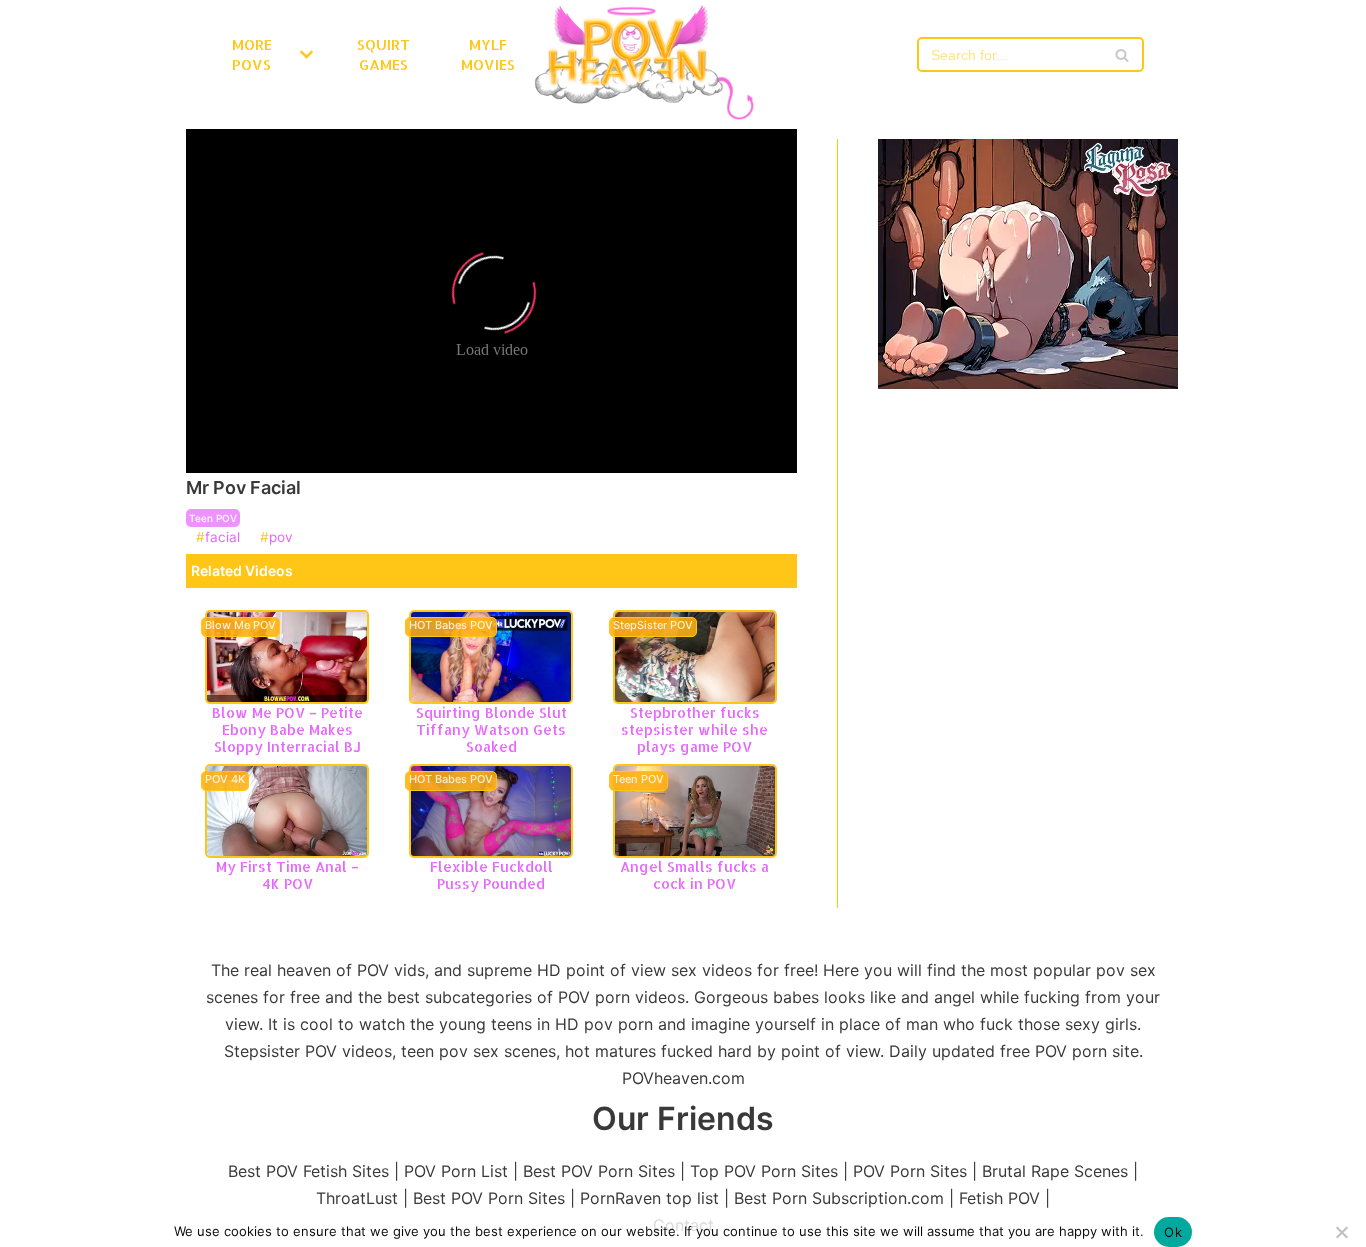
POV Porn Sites (910, 1171)
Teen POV (213, 518)
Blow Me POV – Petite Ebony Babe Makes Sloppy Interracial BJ (287, 729)
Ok (1173, 1232)
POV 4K (225, 780)
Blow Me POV (240, 626)
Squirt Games (383, 54)
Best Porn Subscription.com (839, 1198)
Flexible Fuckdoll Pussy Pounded (491, 875)
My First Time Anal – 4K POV (287, 875)
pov (281, 538)
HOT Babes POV (451, 626)
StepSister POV (653, 626)
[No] (1341, 1232)
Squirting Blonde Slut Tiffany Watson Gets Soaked (491, 729)
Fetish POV (999, 1198)
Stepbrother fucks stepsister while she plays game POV (694, 729)
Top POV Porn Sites (764, 1171)
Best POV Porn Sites (599, 1171)
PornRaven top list (649, 1198)
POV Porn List (456, 1171)
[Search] (1121, 54)
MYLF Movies (488, 54)
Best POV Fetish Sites (308, 1171)
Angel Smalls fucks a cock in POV (694, 875)
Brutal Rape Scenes (1055, 1171)
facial (222, 538)
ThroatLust (357, 1198)
